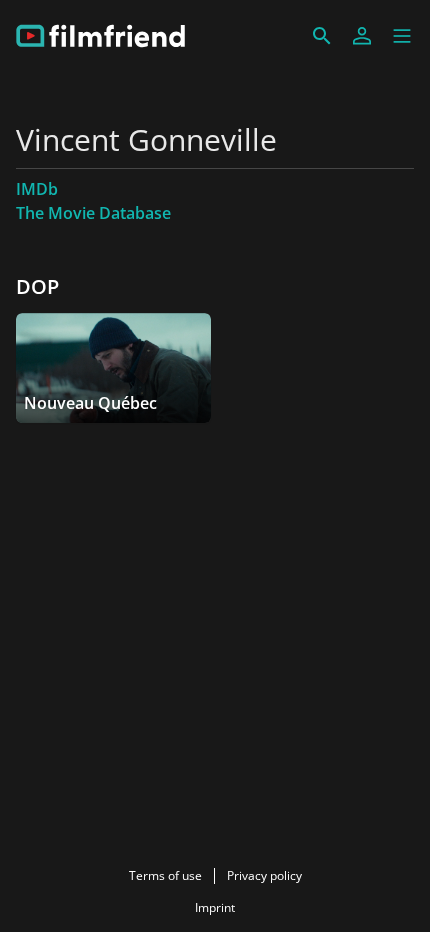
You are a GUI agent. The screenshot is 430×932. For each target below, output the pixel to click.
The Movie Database (93, 213)
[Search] (322, 36)
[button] (402, 36)
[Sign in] (362, 36)
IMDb (37, 189)
